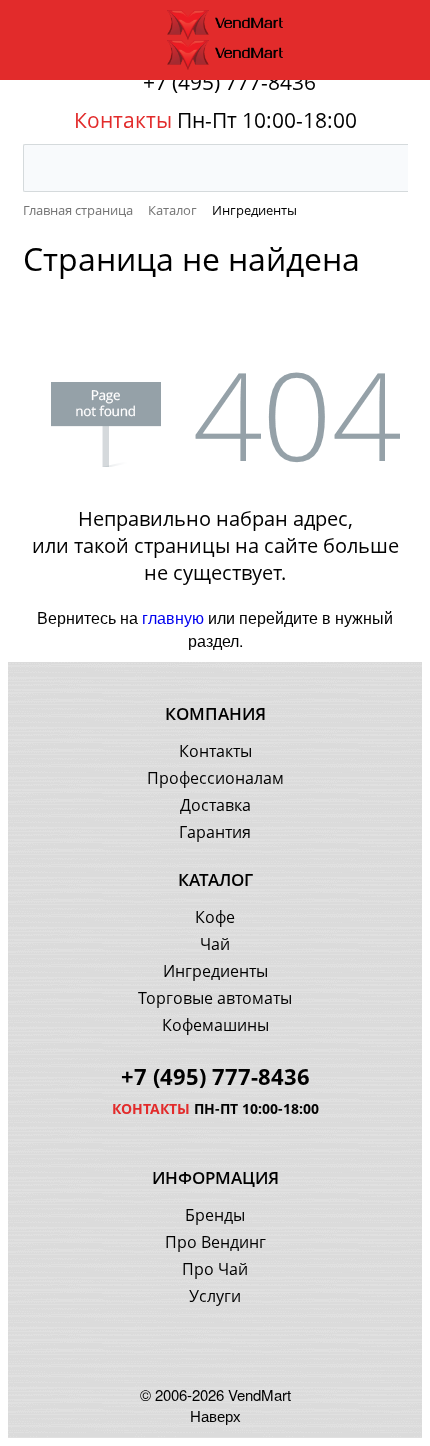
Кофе (215, 917)
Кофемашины (215, 1025)
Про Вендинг (215, 1242)
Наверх (215, 1415)
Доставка (215, 805)
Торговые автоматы (215, 998)
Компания (215, 713)
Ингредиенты (215, 971)
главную (173, 617)
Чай (215, 944)
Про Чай (215, 1269)
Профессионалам (215, 778)
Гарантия (215, 832)
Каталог (215, 879)
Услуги (215, 1296)
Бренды (215, 1215)
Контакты (215, 751)
